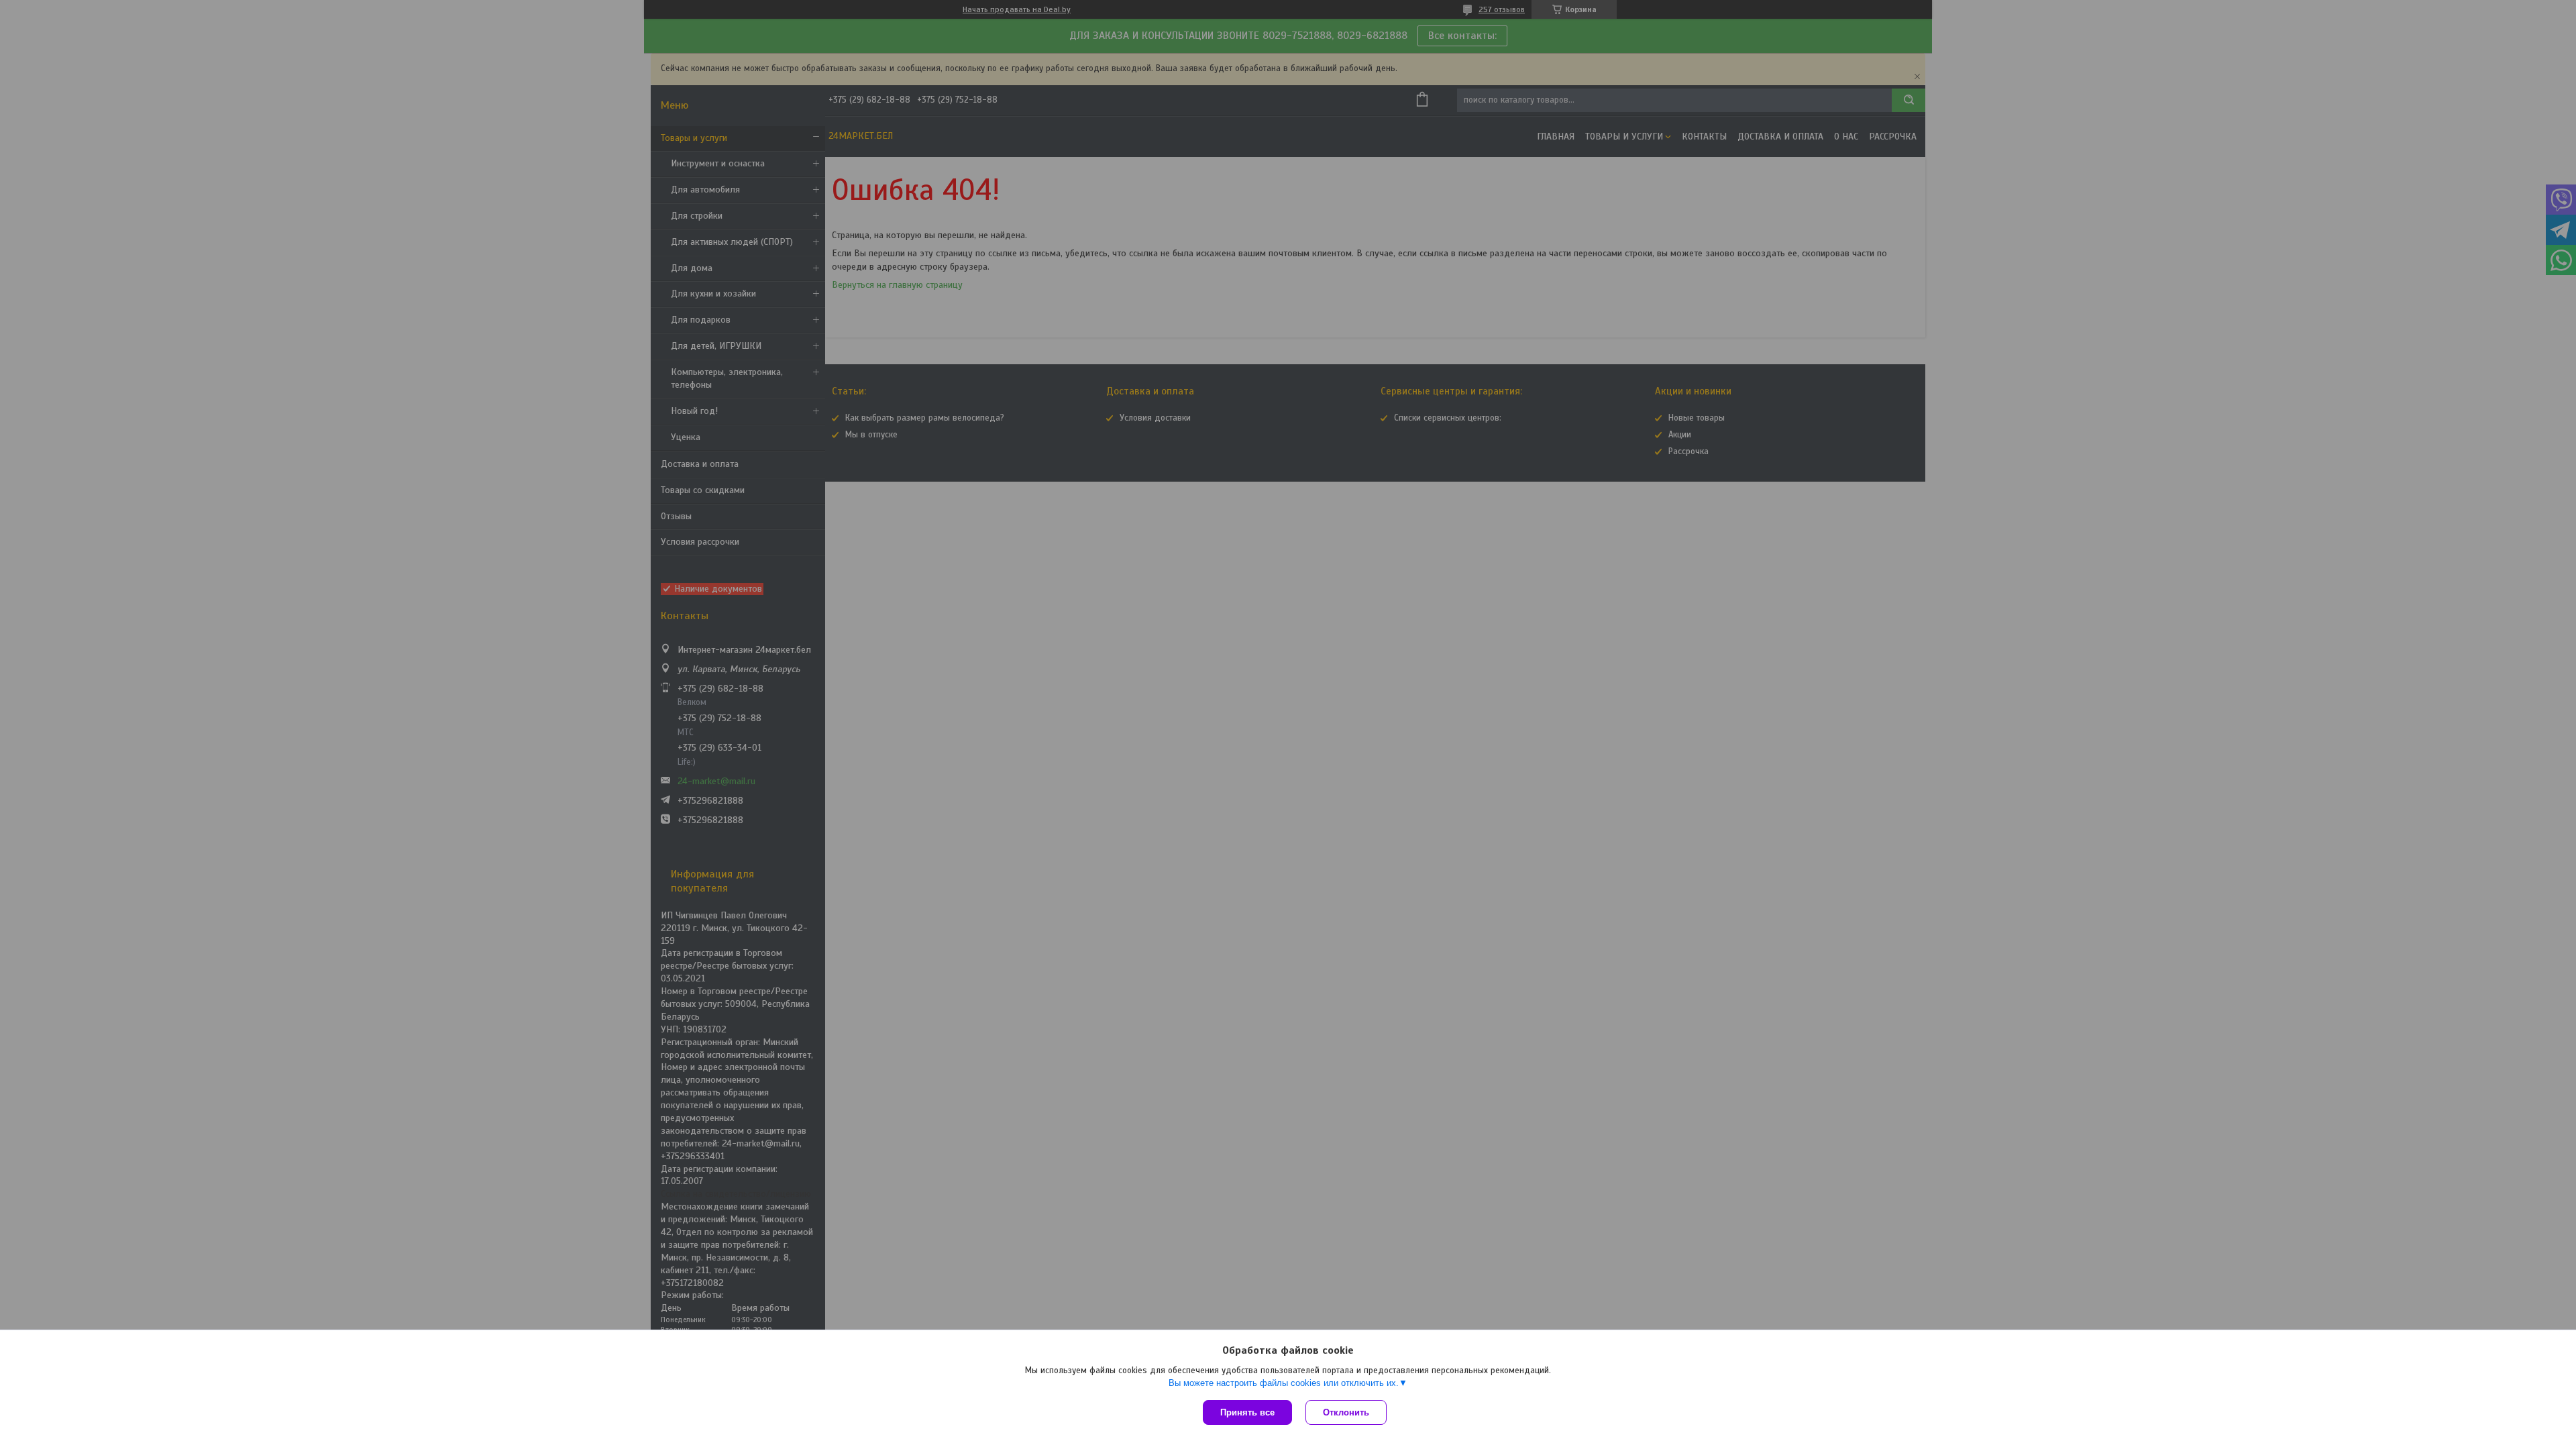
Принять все (1247, 1412)
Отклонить (1346, 1412)
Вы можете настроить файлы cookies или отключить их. (1284, 1383)
